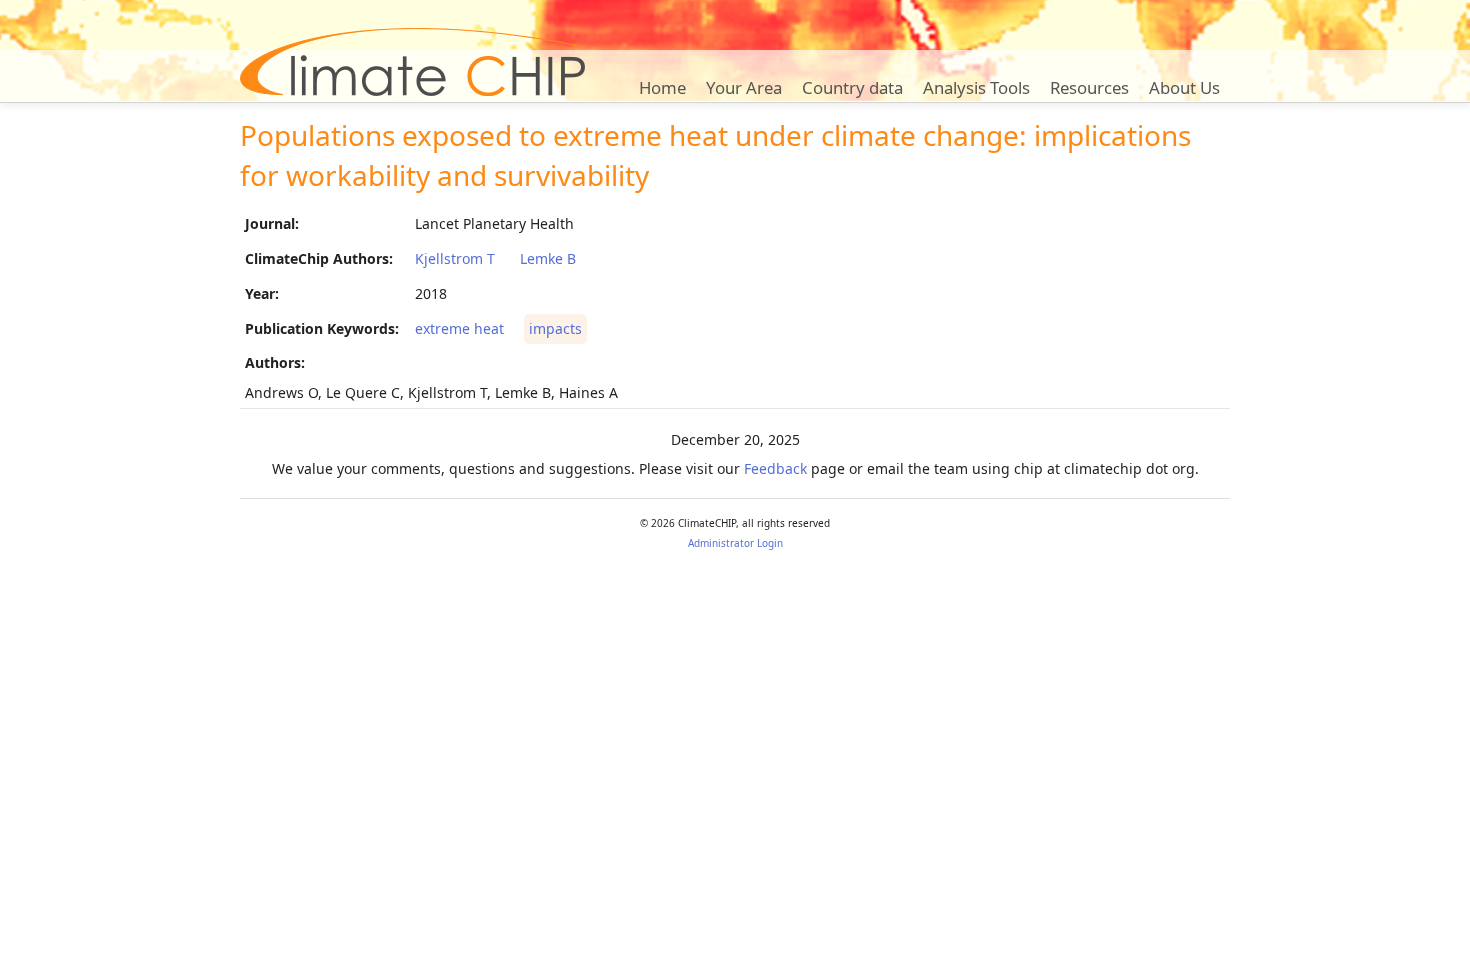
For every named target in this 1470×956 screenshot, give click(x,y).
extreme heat (459, 328)
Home (662, 87)
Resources (1089, 87)
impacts (555, 328)
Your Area (744, 87)
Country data (852, 87)
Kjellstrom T (455, 258)
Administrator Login (735, 543)
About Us (1184, 87)
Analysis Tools (976, 87)
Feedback (775, 468)
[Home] (412, 62)
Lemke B (548, 258)
